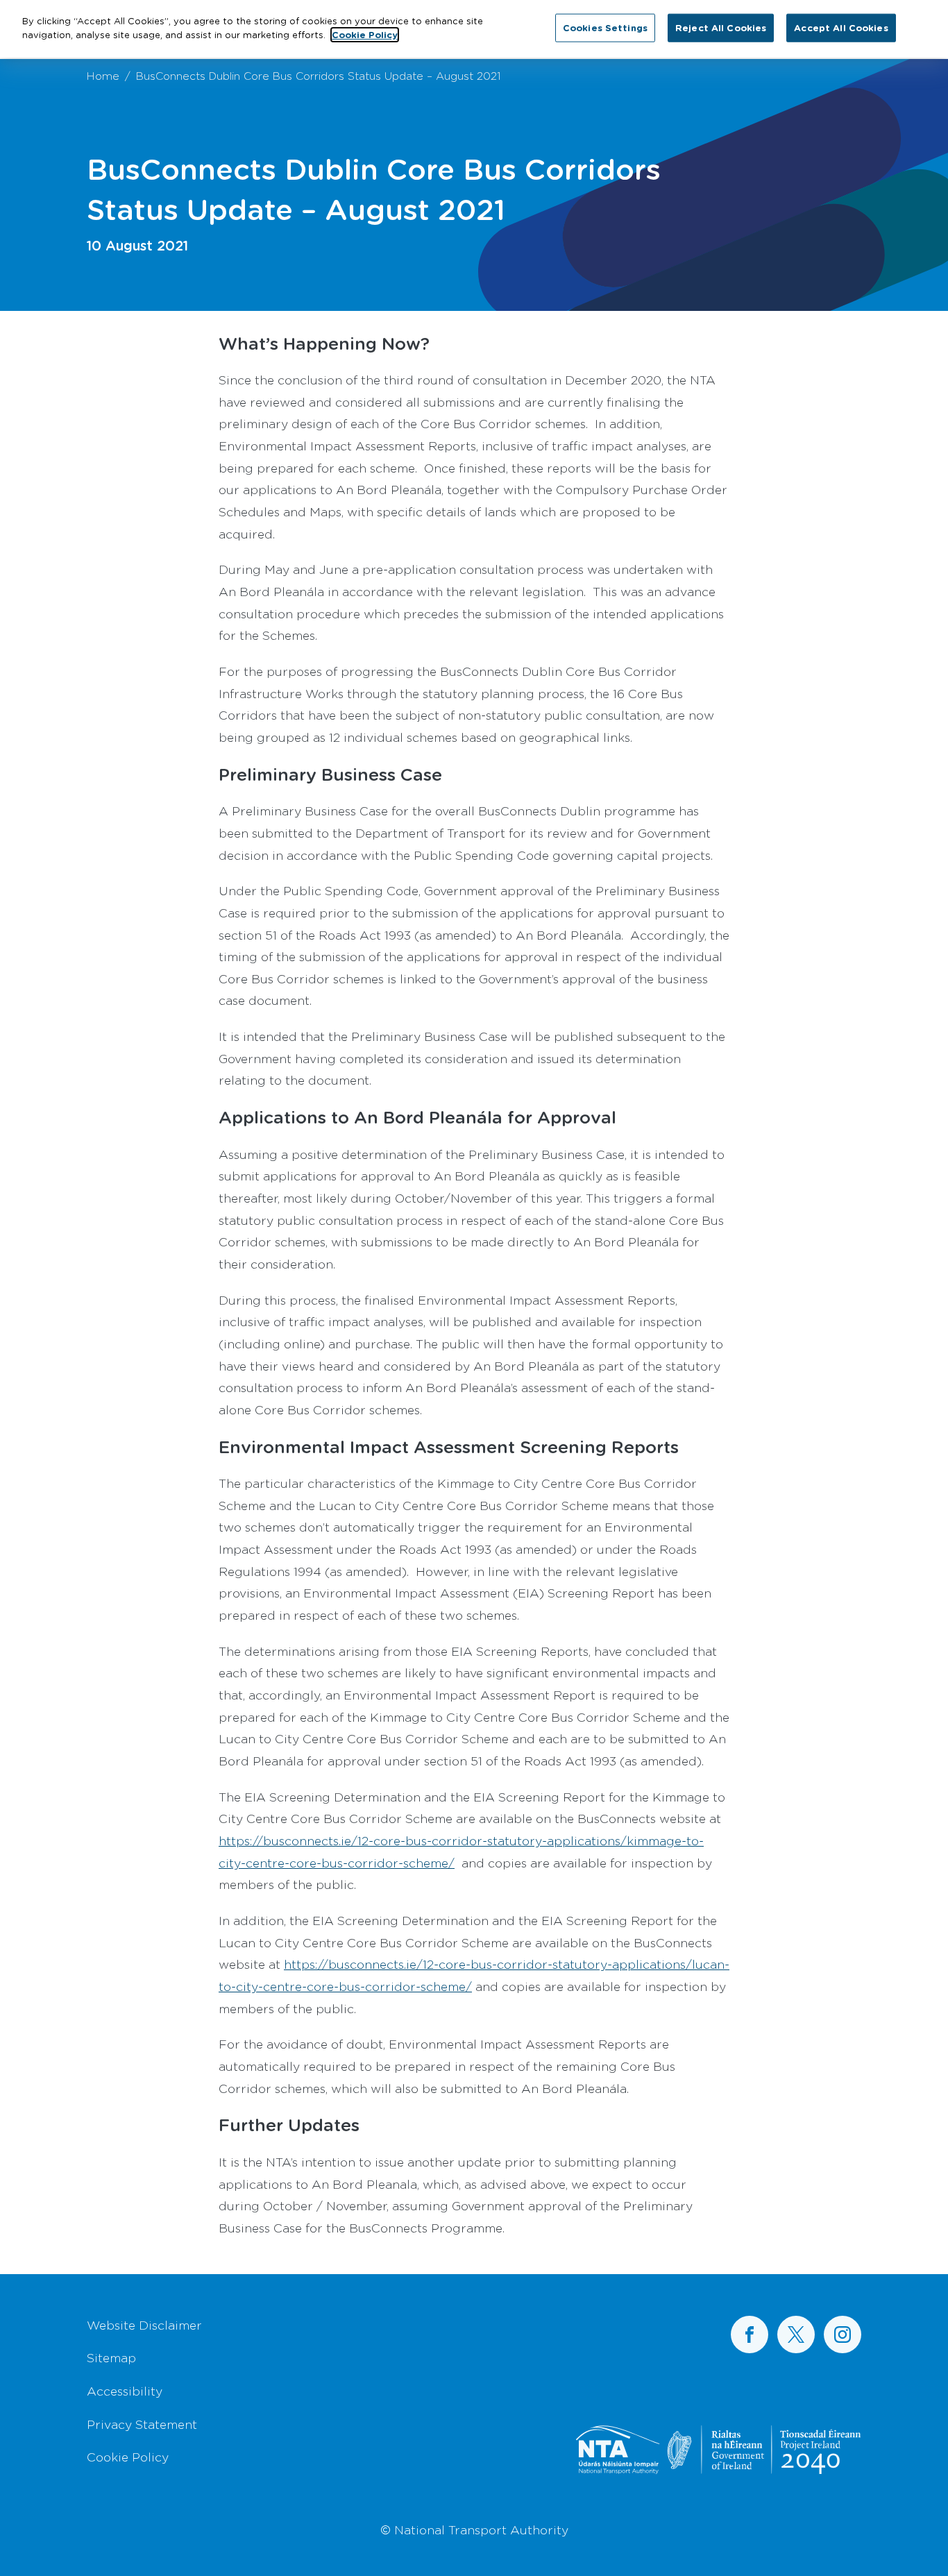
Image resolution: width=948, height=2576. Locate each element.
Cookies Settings (605, 27)
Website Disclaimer (144, 2325)
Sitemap (111, 2357)
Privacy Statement (142, 2424)
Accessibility (125, 2391)
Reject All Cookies (721, 27)
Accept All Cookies (841, 27)
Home (103, 75)
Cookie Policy (128, 2457)
